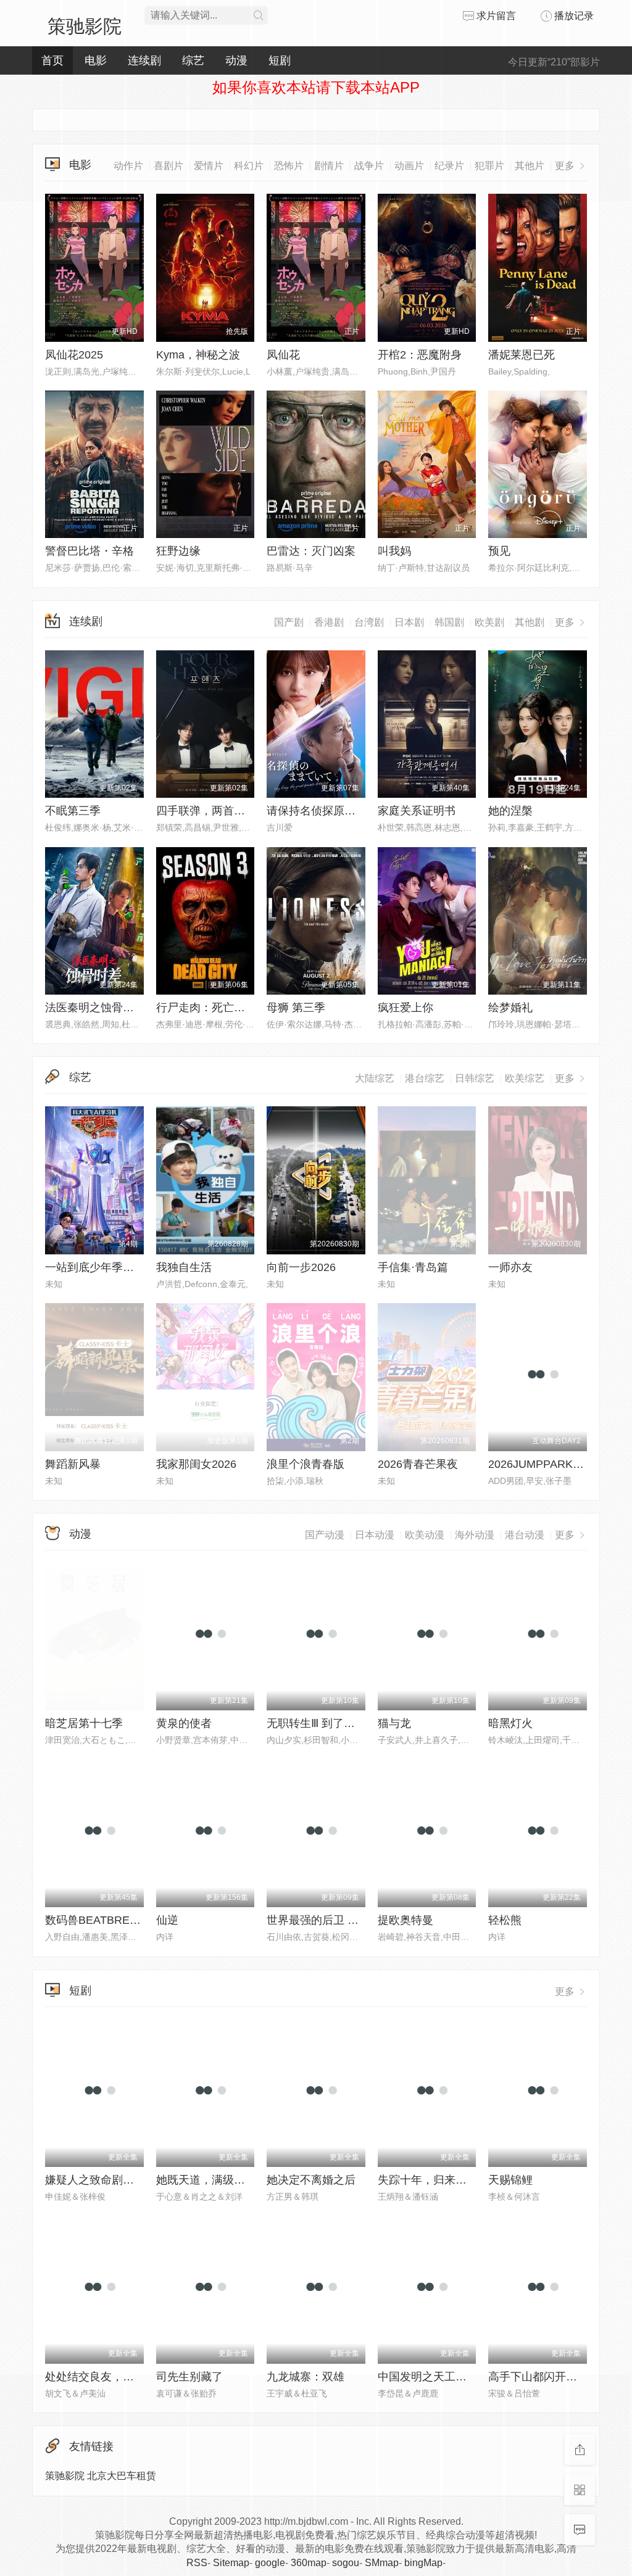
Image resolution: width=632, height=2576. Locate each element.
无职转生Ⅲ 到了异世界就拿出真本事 (355, 1723)
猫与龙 (394, 1723)
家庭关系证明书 (417, 811)
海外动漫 (475, 1535)
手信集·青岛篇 (413, 1267)
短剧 (80, 1990)
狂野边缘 (178, 551)
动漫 (80, 1534)
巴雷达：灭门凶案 (311, 551)
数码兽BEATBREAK (95, 1920)
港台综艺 (425, 1078)
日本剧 (409, 622)
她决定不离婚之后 (311, 2180)
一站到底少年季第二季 (101, 1267)
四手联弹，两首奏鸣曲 (212, 811)
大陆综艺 (375, 1078)
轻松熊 (505, 1920)
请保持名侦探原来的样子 (328, 811)
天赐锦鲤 (510, 2180)
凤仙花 (283, 355)
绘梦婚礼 (510, 1008)
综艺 (80, 1077)
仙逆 (167, 1920)
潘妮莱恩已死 (522, 355)
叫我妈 (394, 551)
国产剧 (289, 622)
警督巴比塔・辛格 (89, 551)
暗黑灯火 (510, 1723)
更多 (566, 622)
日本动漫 (375, 1535)
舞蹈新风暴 (73, 1464)
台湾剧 (369, 622)
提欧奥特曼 (405, 1920)
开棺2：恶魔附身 (420, 355)
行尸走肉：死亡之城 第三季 (224, 1008)
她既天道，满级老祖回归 (217, 2180)
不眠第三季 (73, 811)
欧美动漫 (425, 1535)
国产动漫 (325, 1535)
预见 (499, 551)
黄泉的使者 (184, 1723)
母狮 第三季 (296, 1008)
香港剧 (329, 622)
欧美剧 (489, 622)
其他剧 (530, 622)
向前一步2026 (301, 1267)
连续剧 (86, 621)
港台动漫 (525, 1535)
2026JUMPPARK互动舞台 (553, 1464)
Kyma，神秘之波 (198, 355)
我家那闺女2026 (196, 1464)
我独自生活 (184, 1267)
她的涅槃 (510, 811)
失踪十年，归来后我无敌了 (444, 2180)
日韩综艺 (475, 1078)
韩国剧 (449, 622)
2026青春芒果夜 (418, 1464)
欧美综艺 (525, 1078)
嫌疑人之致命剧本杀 (95, 2180)
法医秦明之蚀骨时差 (95, 1008)
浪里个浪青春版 (306, 1464)
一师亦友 (510, 1267)
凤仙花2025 (74, 355)
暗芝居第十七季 (84, 1723)
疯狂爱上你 (405, 1008)
